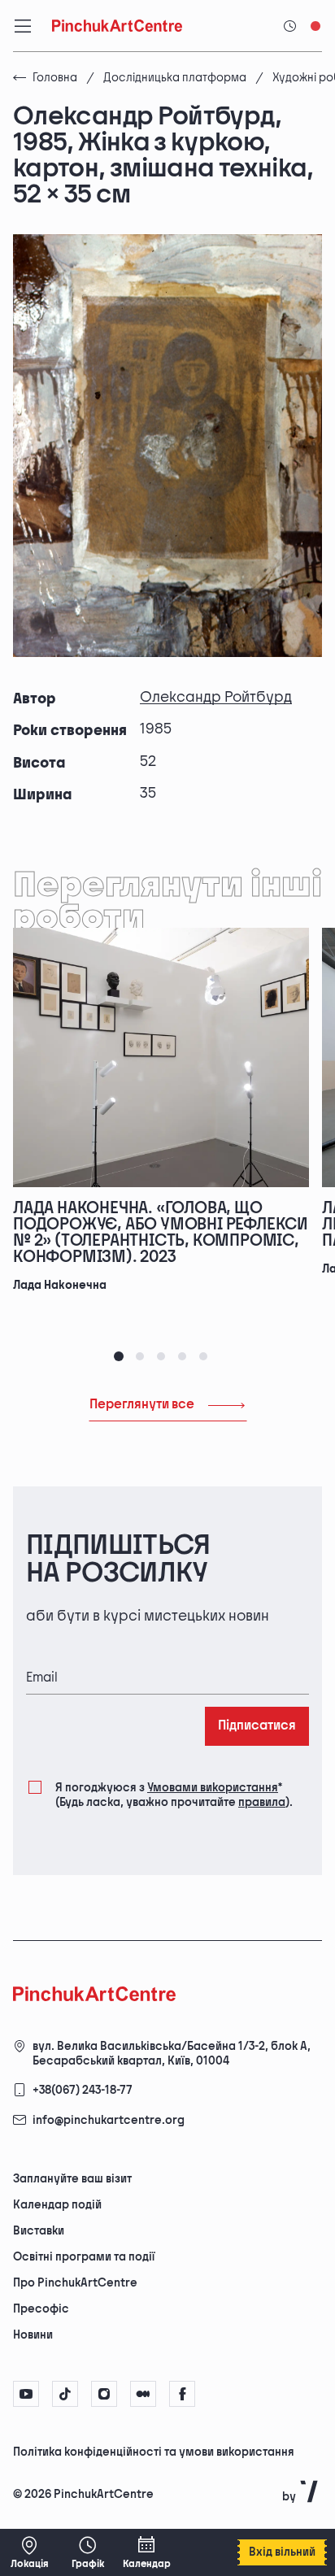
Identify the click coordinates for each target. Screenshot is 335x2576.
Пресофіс (41, 2309)
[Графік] (88, 2552)
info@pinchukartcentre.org (109, 2120)
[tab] (119, 1356)
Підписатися (257, 1726)
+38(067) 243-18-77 (83, 2090)
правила (262, 1802)
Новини (33, 2335)
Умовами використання (213, 1788)
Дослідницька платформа (175, 78)
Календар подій (57, 2205)
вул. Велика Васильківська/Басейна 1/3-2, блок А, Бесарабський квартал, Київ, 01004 (172, 2054)
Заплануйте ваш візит (72, 2179)
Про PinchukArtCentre (75, 2283)
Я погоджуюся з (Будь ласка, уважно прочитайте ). (174, 1795)
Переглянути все (142, 1405)
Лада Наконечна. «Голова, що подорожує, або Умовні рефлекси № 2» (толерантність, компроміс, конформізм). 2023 (161, 1233)
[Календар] (146, 2552)
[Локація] (29, 2552)
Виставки (39, 2231)
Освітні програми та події (84, 2257)
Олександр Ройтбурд (216, 697)
